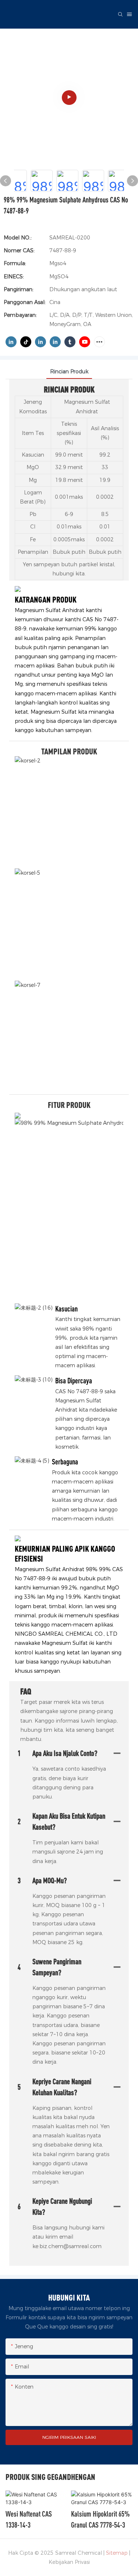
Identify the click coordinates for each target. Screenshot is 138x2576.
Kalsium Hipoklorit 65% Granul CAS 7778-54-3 (100, 2519)
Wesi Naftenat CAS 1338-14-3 (29, 2519)
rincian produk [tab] (69, 372)
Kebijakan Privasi (69, 2562)
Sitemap (117, 2553)
